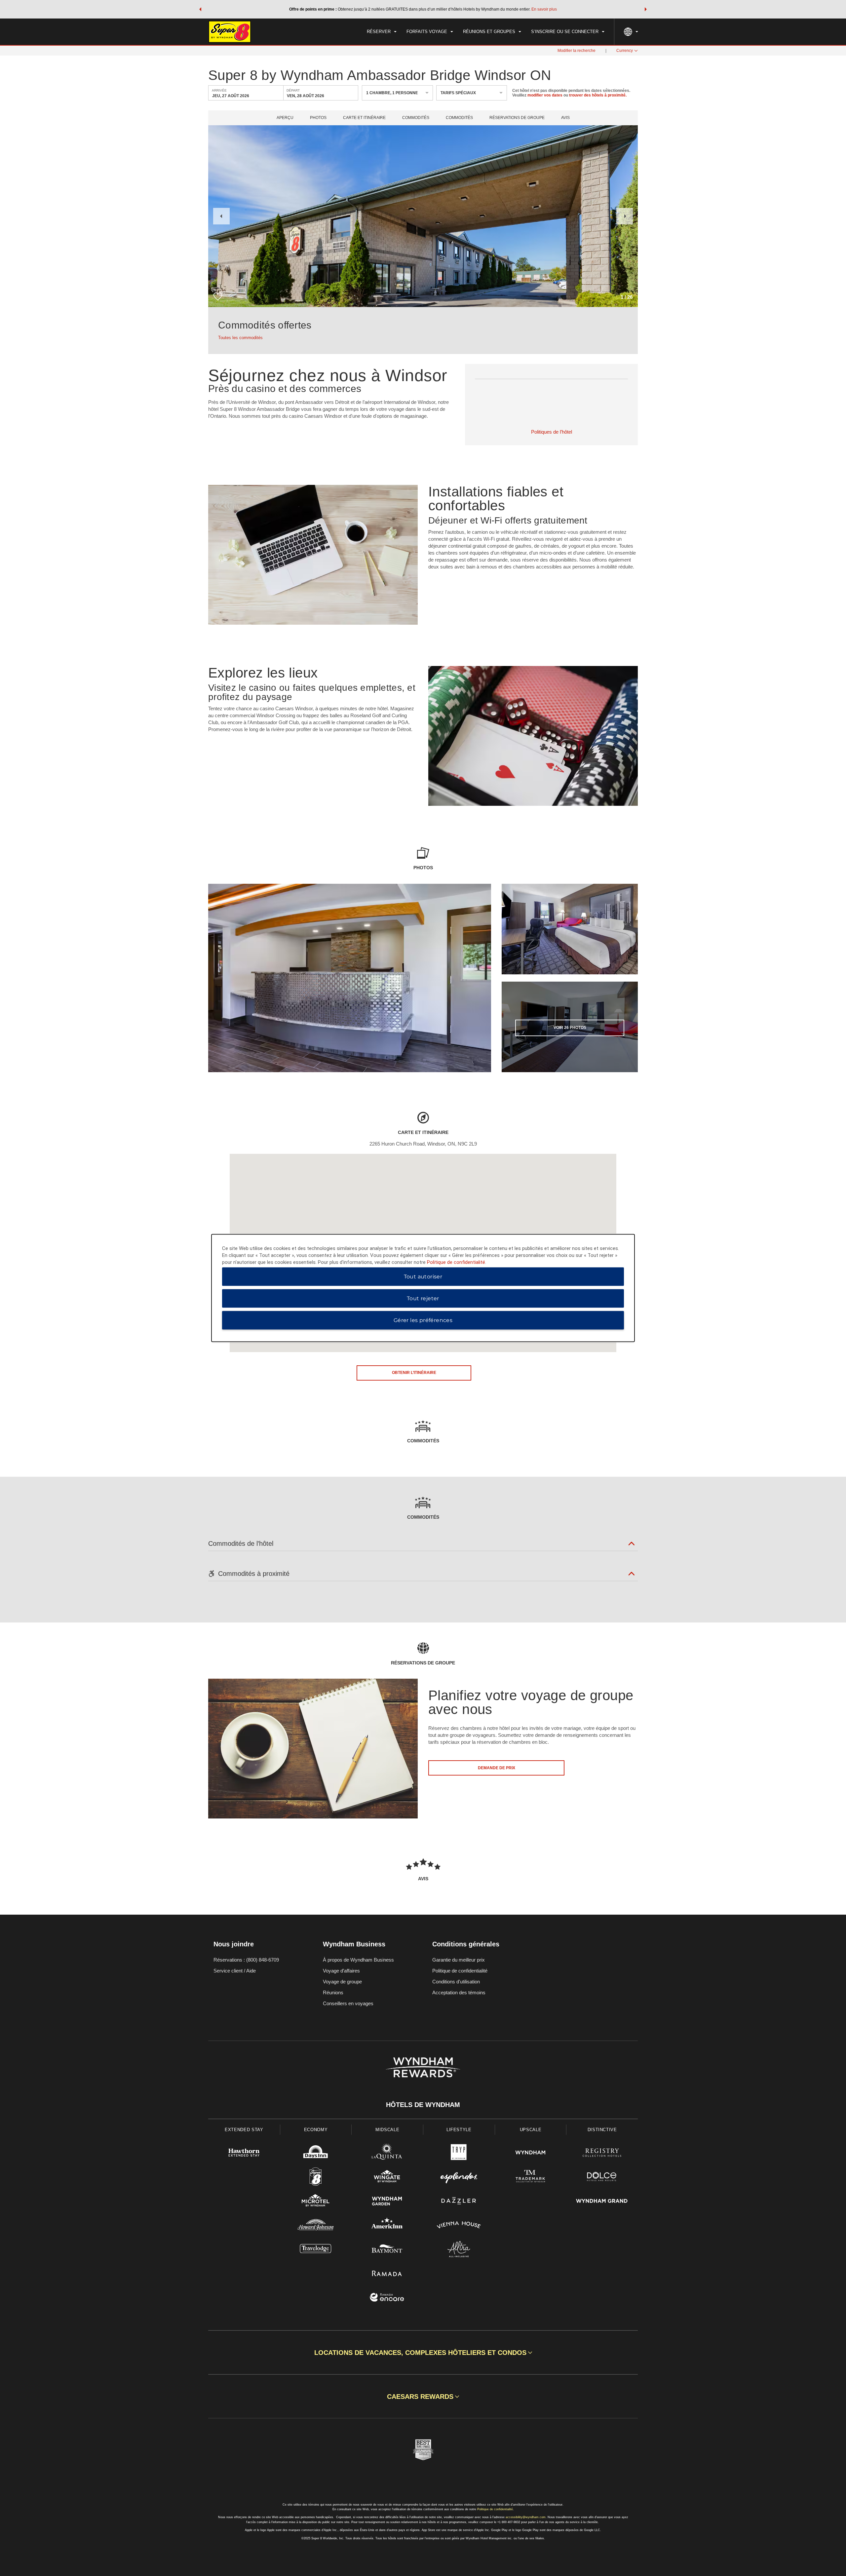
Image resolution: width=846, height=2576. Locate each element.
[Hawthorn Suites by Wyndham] (244, 2153)
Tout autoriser (423, 1277)
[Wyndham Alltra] (459, 2250)
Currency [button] (625, 51)
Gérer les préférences (423, 1320)
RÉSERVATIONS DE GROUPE (517, 118)
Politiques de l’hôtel (552, 432)
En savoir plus (544, 9)
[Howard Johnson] (316, 2226)
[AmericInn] (387, 2226)
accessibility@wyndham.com (526, 2517)
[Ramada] (387, 2274)
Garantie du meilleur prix (459, 1960)
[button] (200, 9)
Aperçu (285, 118)
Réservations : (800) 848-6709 (246, 1960)
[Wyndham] (531, 2153)
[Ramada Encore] (387, 2298)
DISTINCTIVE (602, 2130)
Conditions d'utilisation (456, 1982)
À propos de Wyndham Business (358, 1960)
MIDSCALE (387, 2130)
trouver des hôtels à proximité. (598, 95)
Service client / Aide (235, 1971)
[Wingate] (387, 2178)
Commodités (416, 118)
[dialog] (423, 1288)
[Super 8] (316, 2178)
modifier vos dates (545, 95)
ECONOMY (316, 2130)
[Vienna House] (459, 2226)
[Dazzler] (459, 2202)
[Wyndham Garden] (387, 2202)
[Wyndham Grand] (602, 2202)
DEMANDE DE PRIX (497, 1768)
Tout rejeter (423, 1298)
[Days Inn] (316, 2153)
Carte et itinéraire (364, 118)
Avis (565, 118)
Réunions (333, 1992)
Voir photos (570, 1028)
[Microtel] (316, 2202)
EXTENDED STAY (244, 2130)
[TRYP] (459, 2153)
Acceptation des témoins (459, 1992)
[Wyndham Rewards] (423, 2067)
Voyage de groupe (342, 1982)
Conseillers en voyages (348, 2003)
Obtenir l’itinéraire (414, 1373)
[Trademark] (531, 2178)
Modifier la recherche (577, 51)
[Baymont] (387, 2250)
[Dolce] (602, 2178)
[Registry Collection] (602, 2153)
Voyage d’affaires (341, 1971)
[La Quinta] (387, 2153)
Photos (318, 118)
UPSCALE (531, 2130)
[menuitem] (382, 32)
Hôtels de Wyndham (423, 2105)
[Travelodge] (316, 2250)
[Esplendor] (459, 2178)
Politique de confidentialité (460, 1971)
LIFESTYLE (459, 2130)
